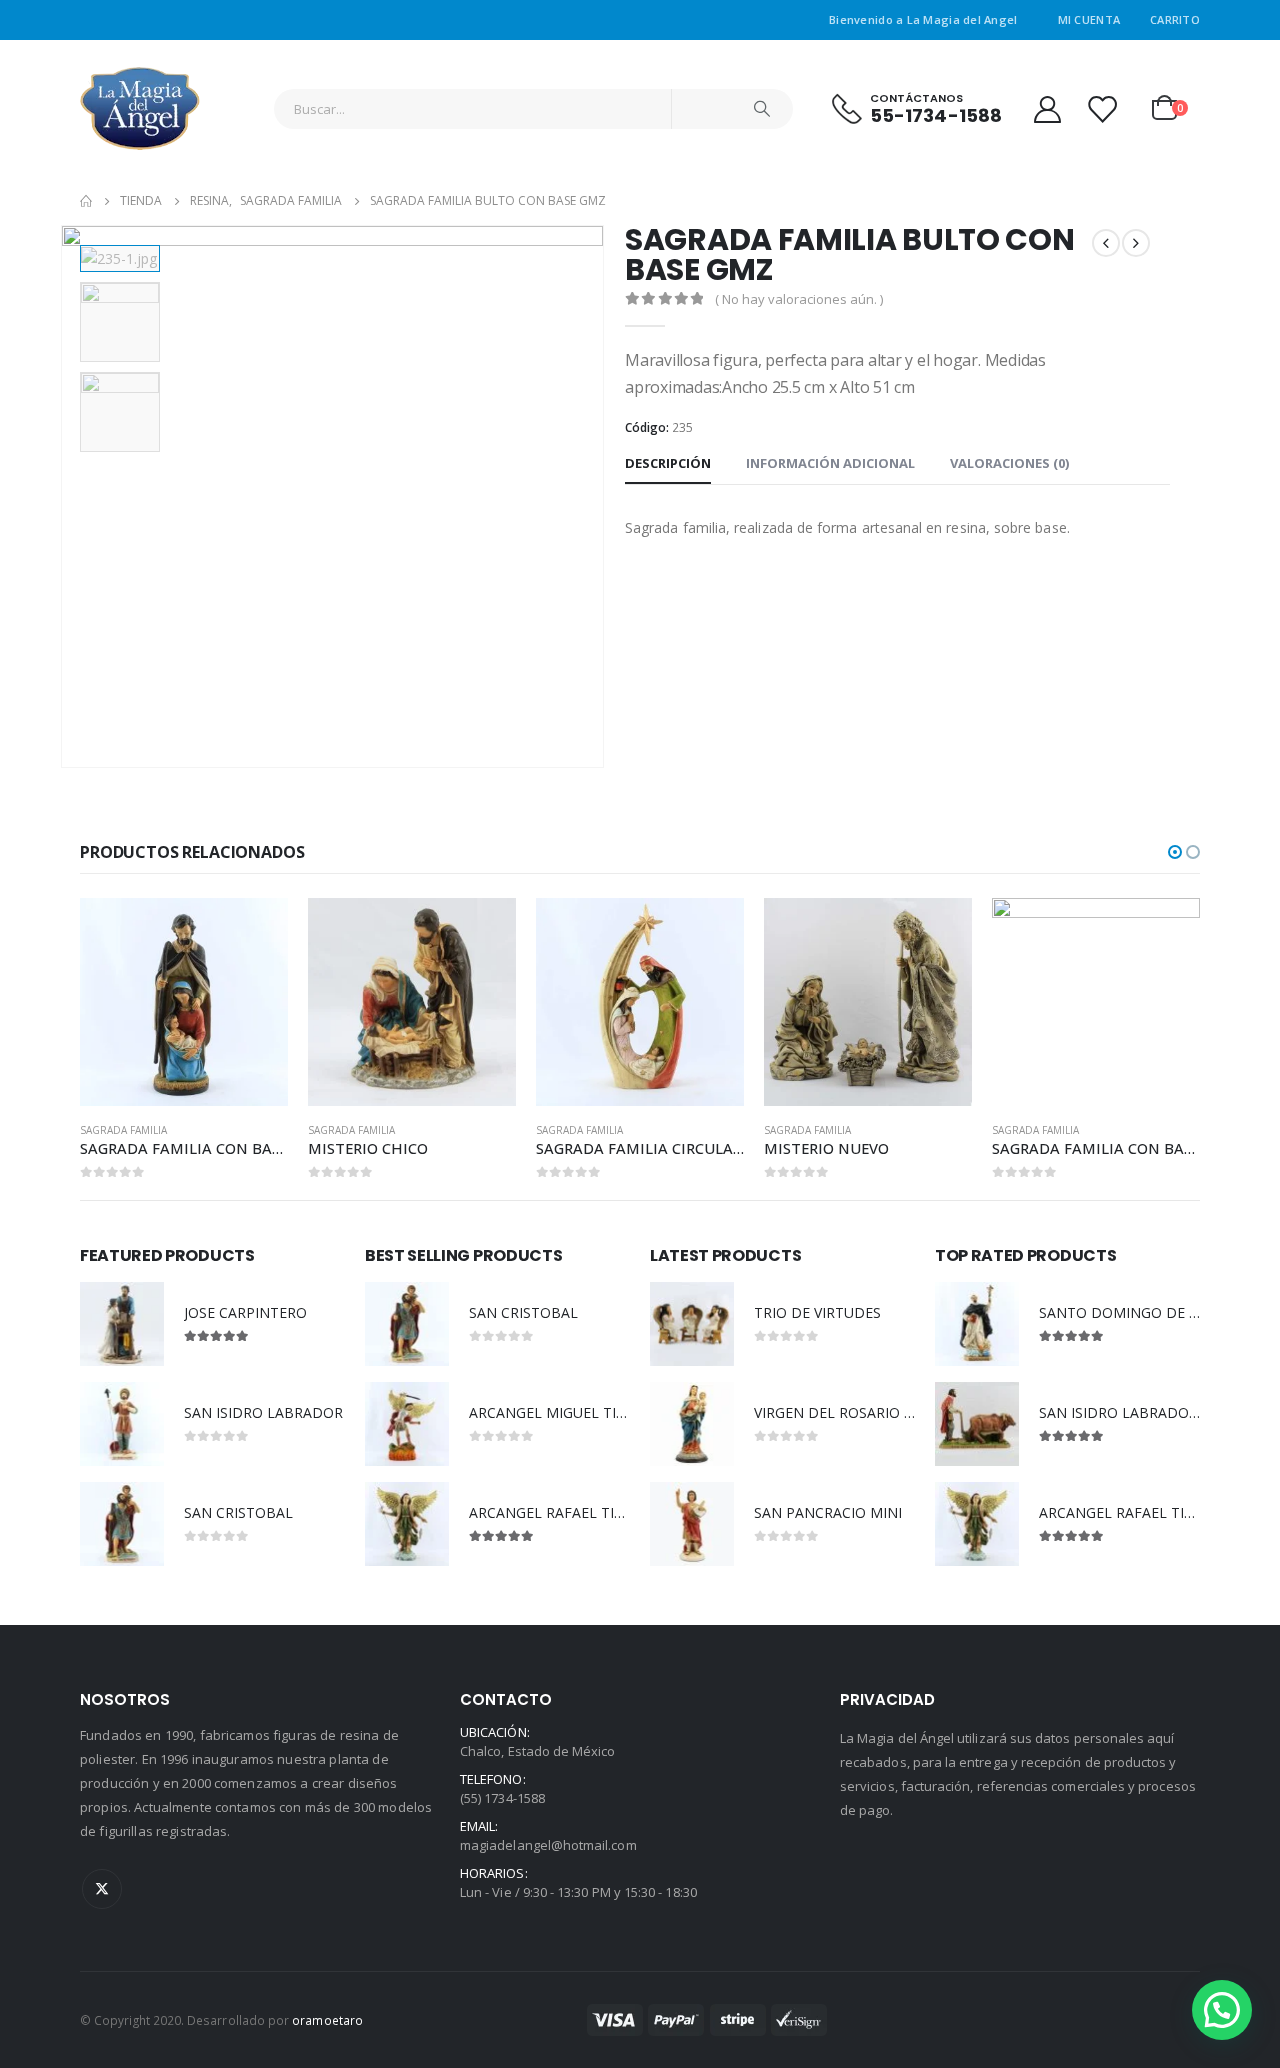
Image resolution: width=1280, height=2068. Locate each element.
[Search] (762, 109)
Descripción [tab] (668, 463)
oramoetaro (327, 2020)
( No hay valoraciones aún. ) (799, 299)
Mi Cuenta (1089, 19)
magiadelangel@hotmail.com (548, 1845)
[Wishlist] (1102, 108)
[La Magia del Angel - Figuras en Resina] (140, 108)
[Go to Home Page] (86, 201)
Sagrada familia (123, 1130)
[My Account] (1047, 108)
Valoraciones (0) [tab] (1009, 463)
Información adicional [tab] (830, 463)
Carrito (1175, 19)
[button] (1175, 852)
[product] (184, 1002)
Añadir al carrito (255, 931)
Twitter (102, 1889)
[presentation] (65, 497)
